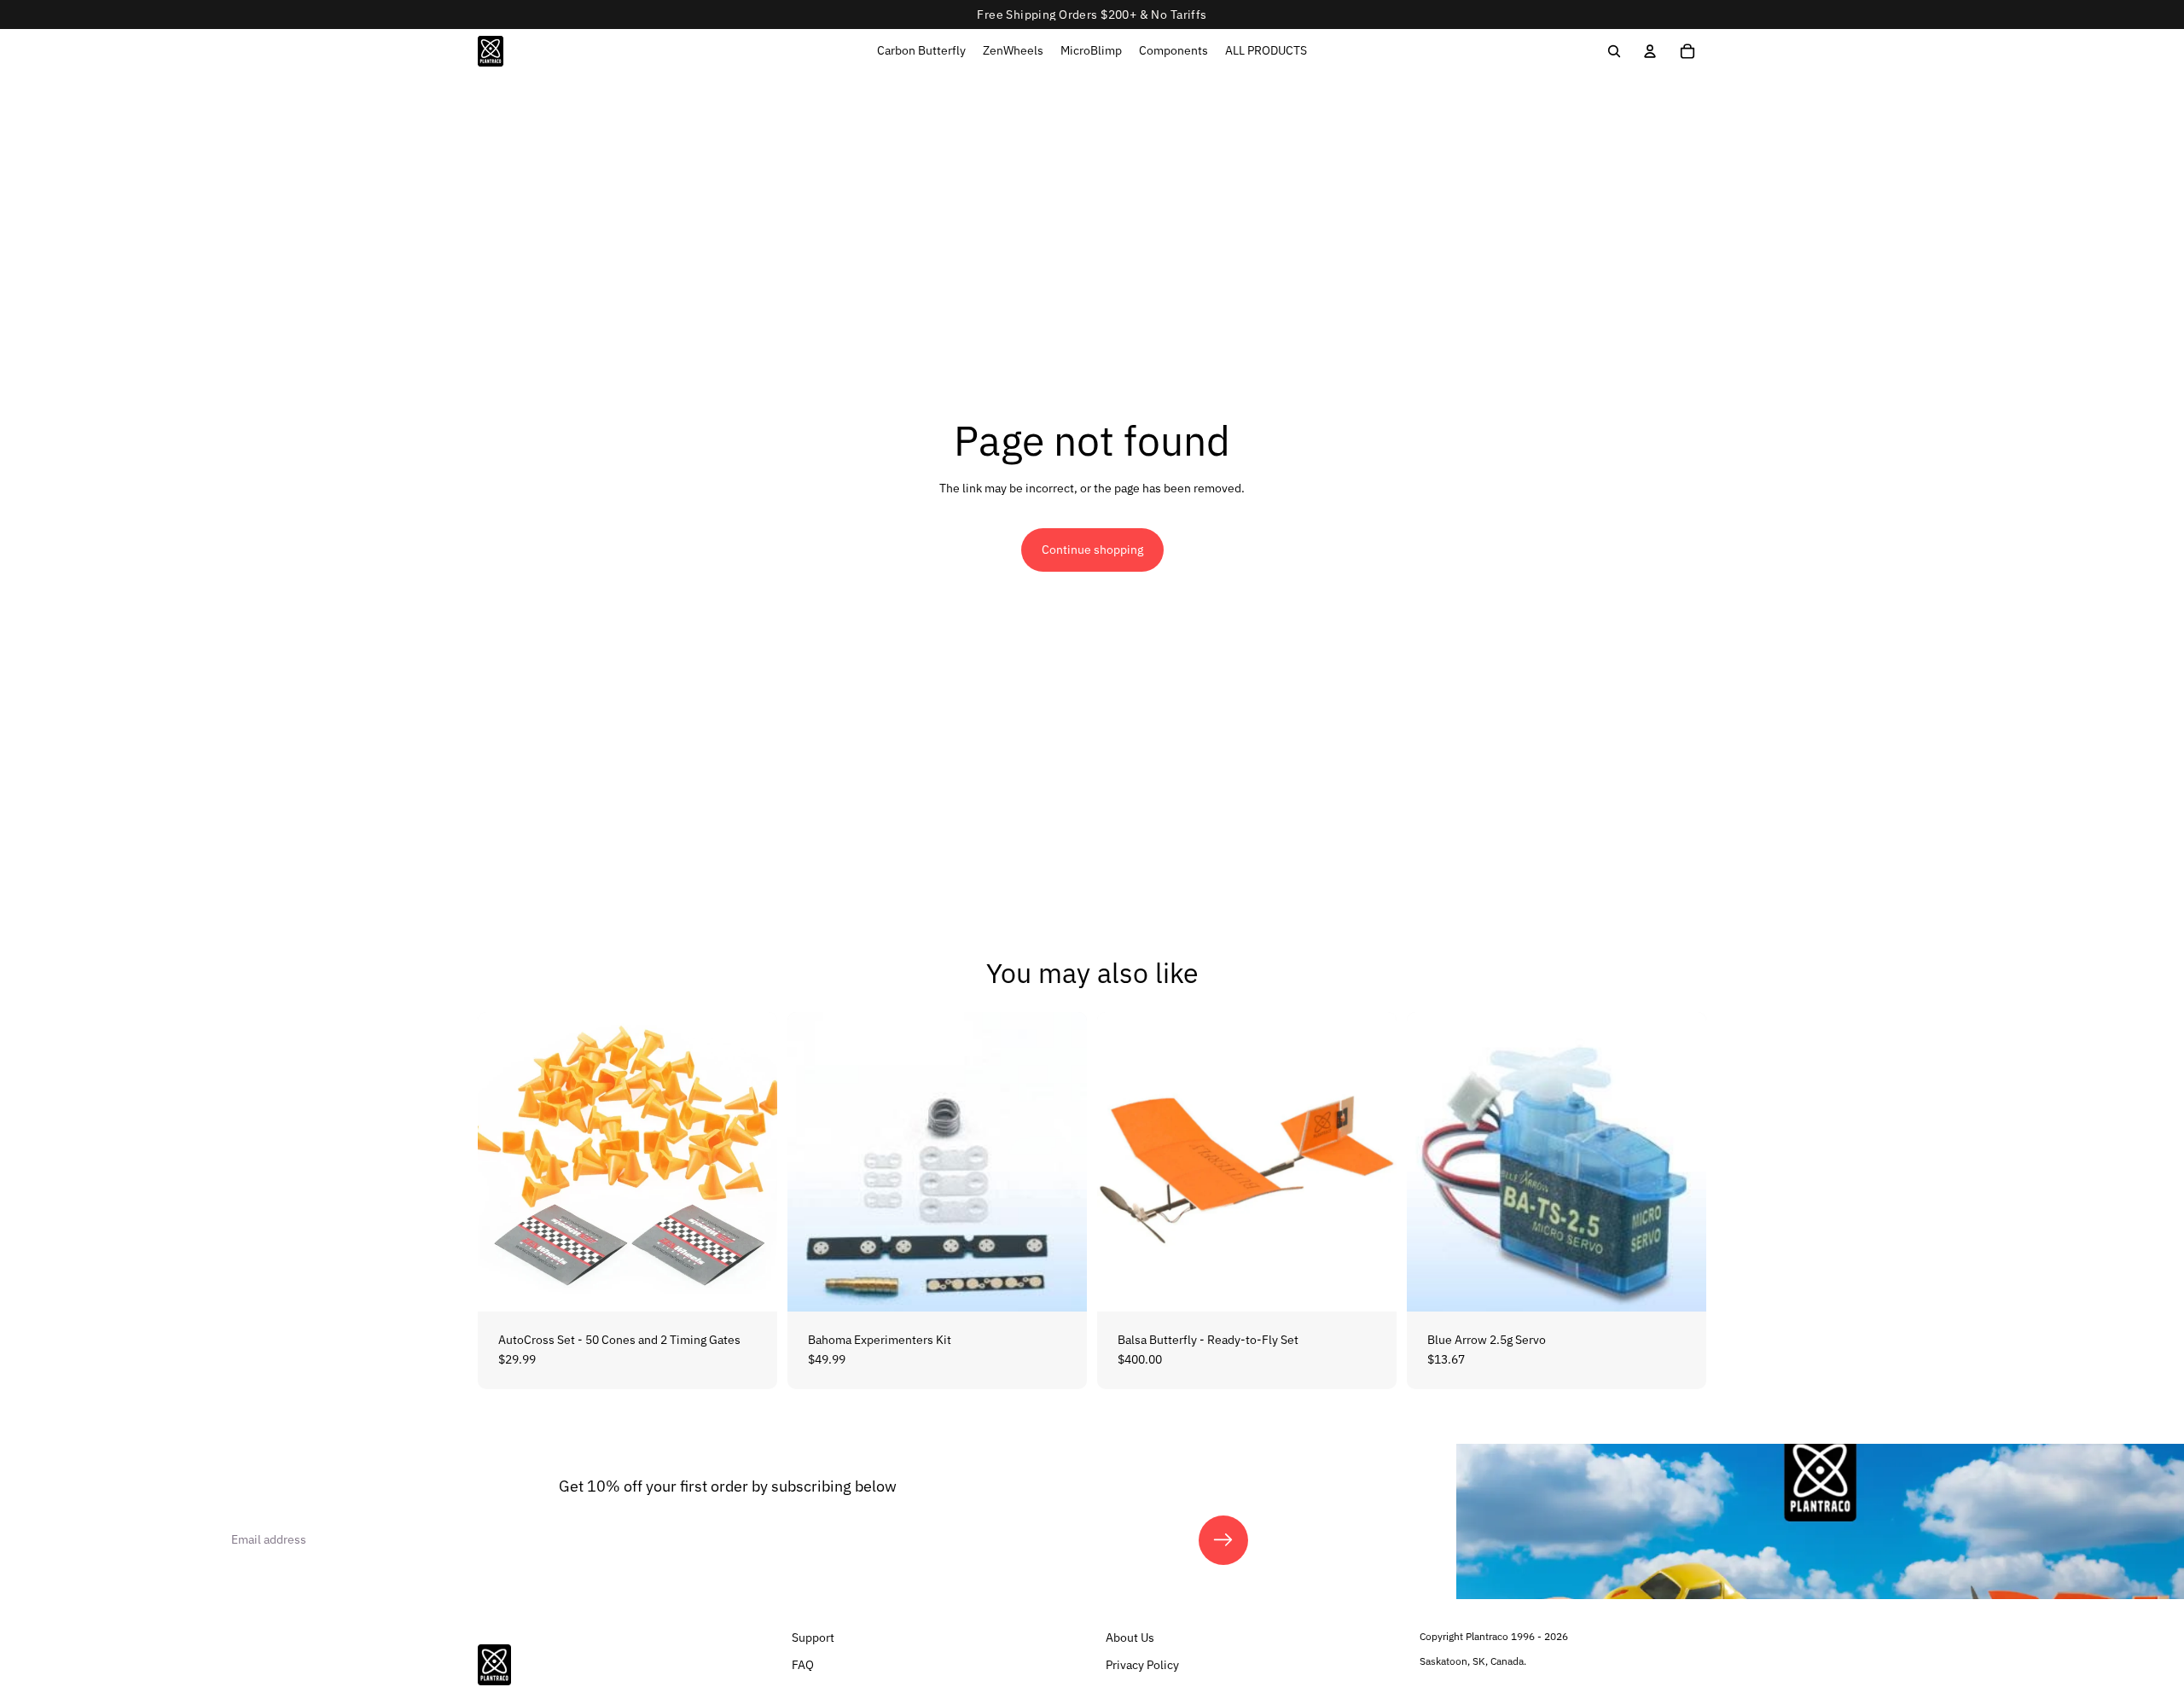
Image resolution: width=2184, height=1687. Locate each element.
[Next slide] (752, 1161)
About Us (1130, 1638)
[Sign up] (1223, 1540)
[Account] (1650, 51)
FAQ (803, 1664)
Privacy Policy (1142, 1664)
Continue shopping (1092, 550)
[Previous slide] (503, 1161)
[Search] (1614, 51)
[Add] (751, 1285)
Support (813, 1638)
